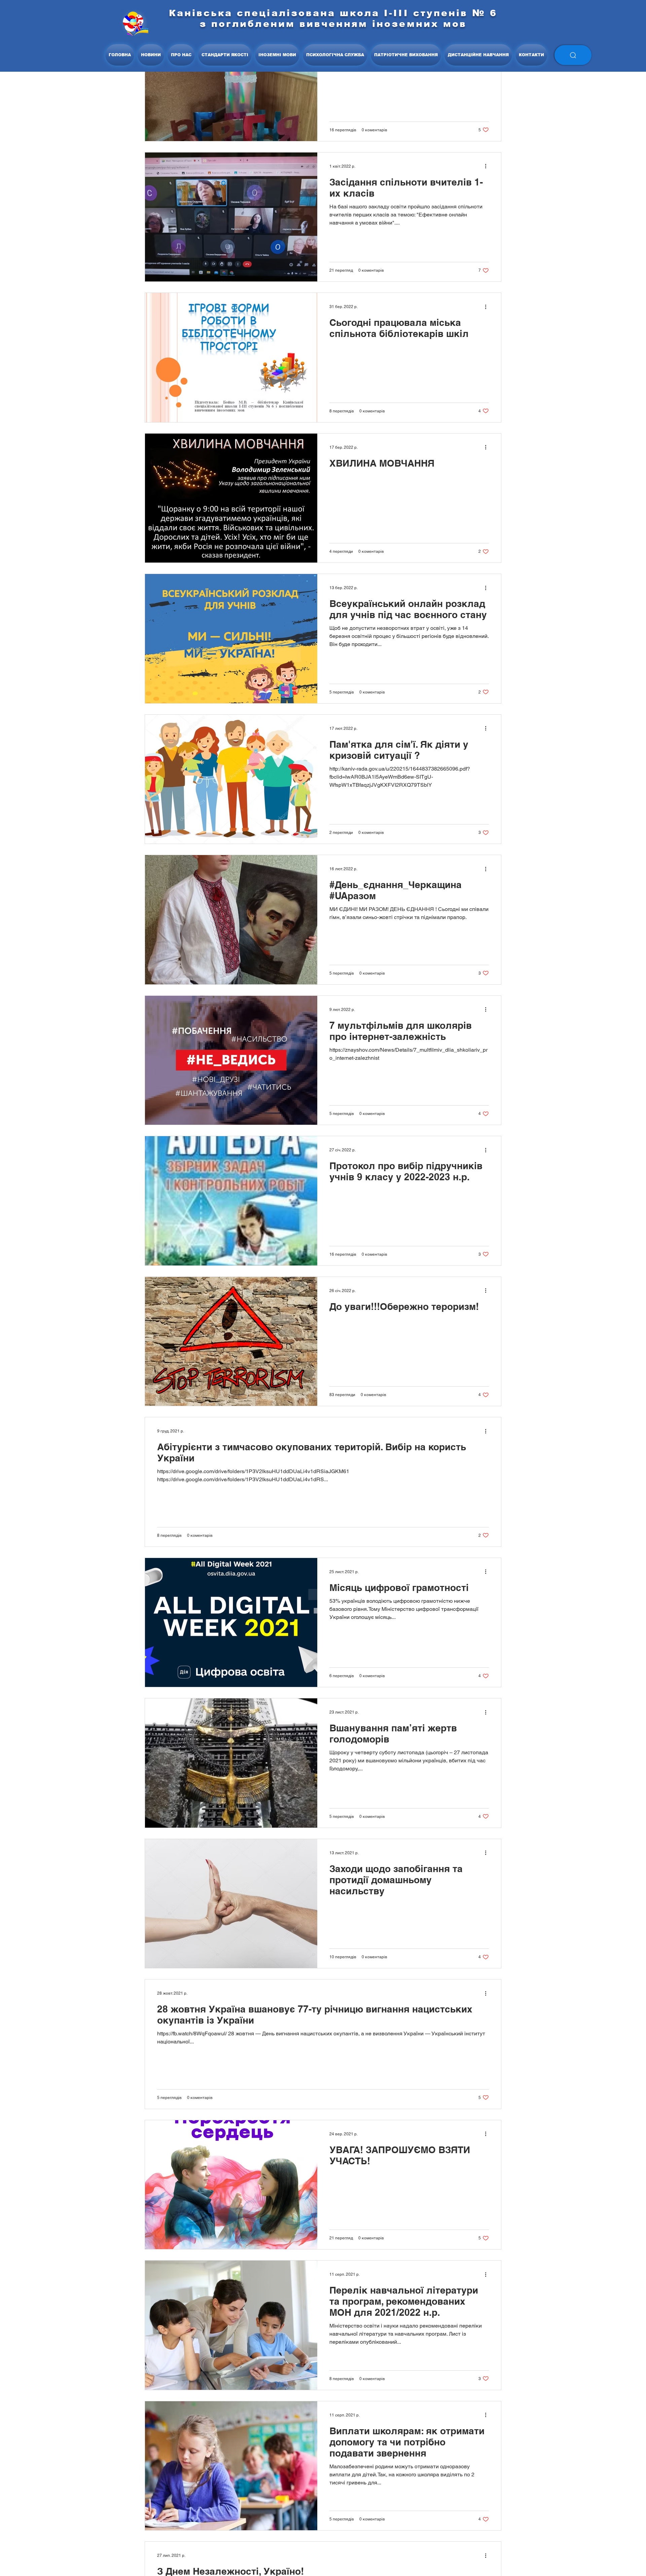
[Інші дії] (488, 166)
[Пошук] (573, 55)
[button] (181, 55)
